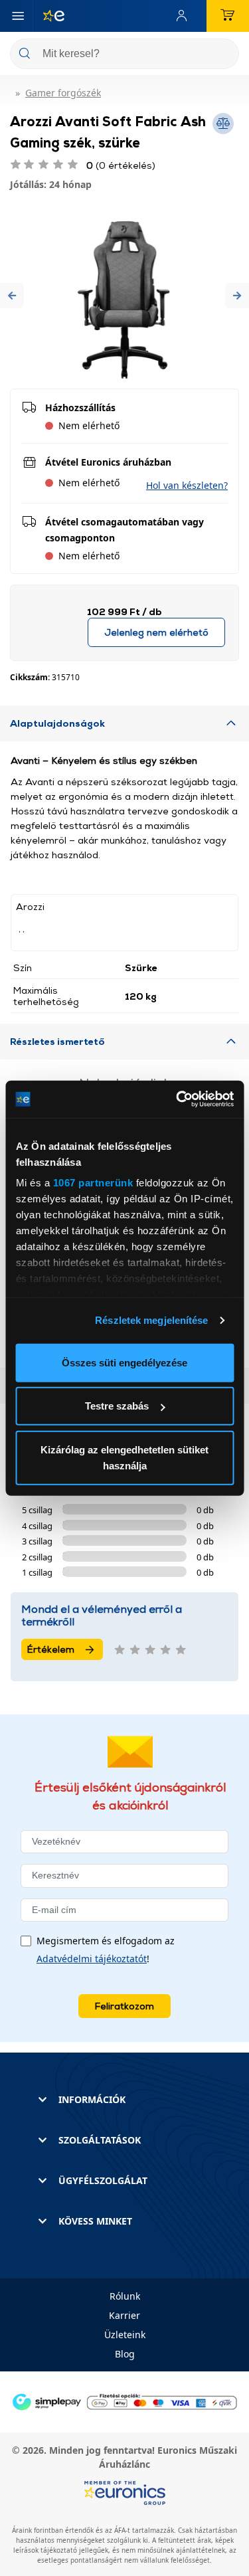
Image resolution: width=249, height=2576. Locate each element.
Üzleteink (125, 2335)
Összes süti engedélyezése (124, 1362)
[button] (12, 295)
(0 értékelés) (121, 165)
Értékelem (51, 1649)
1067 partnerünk (93, 1183)
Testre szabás (117, 1406)
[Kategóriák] (18, 16)
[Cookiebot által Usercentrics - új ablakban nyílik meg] (177, 1099)
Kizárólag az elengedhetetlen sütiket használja (124, 1457)
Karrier (124, 2315)
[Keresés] (224, 55)
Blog (125, 2354)
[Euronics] (48, 16)
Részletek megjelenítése (151, 1320)
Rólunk (125, 2296)
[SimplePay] (124, 2401)
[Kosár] (228, 16)
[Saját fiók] (185, 16)
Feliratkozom (124, 2006)
